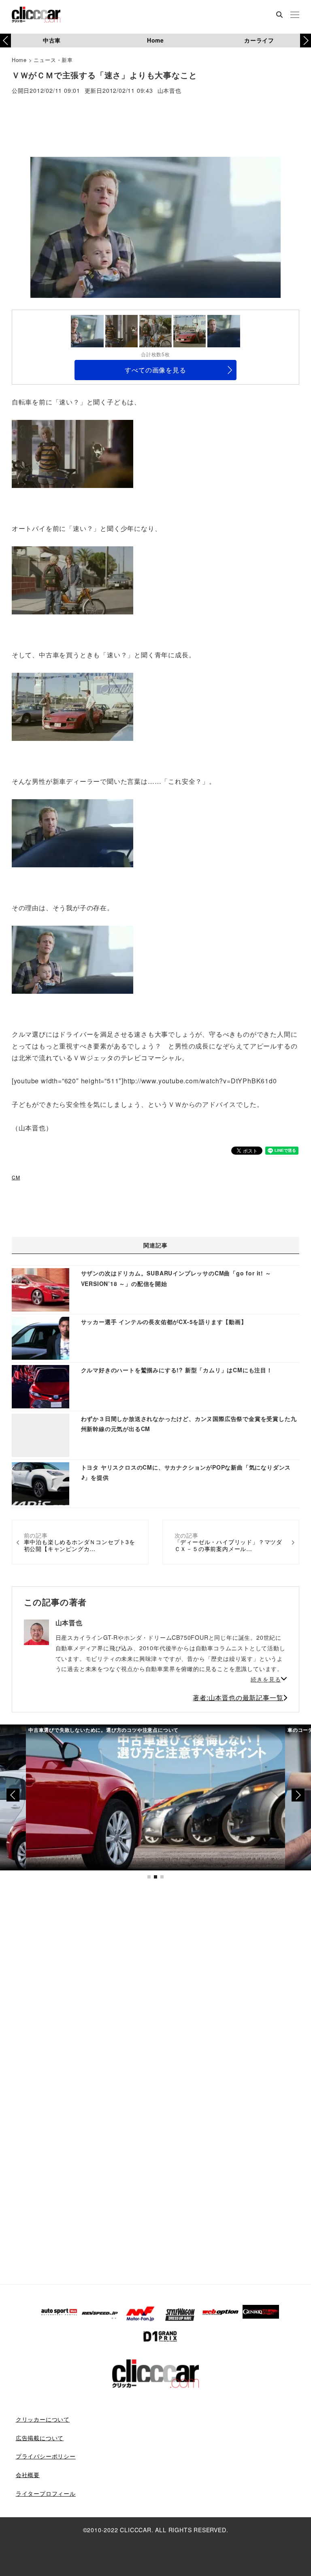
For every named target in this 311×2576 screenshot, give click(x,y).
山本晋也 (169, 91)
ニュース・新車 (53, 60)
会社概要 (28, 2475)
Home (155, 40)
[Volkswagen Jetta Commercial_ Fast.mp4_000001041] (72, 453)
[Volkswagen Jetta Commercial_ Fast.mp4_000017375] (72, 832)
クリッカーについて (43, 2419)
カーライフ (259, 40)
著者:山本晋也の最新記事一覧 (238, 1698)
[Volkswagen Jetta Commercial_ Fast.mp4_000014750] (72, 706)
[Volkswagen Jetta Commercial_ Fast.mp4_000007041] (72, 579)
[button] (306, 41)
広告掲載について (40, 2438)
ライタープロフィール (46, 2493)
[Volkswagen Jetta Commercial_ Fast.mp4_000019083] (72, 959)
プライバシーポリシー (46, 2456)
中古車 (52, 40)
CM (16, 1177)
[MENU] (295, 15)
